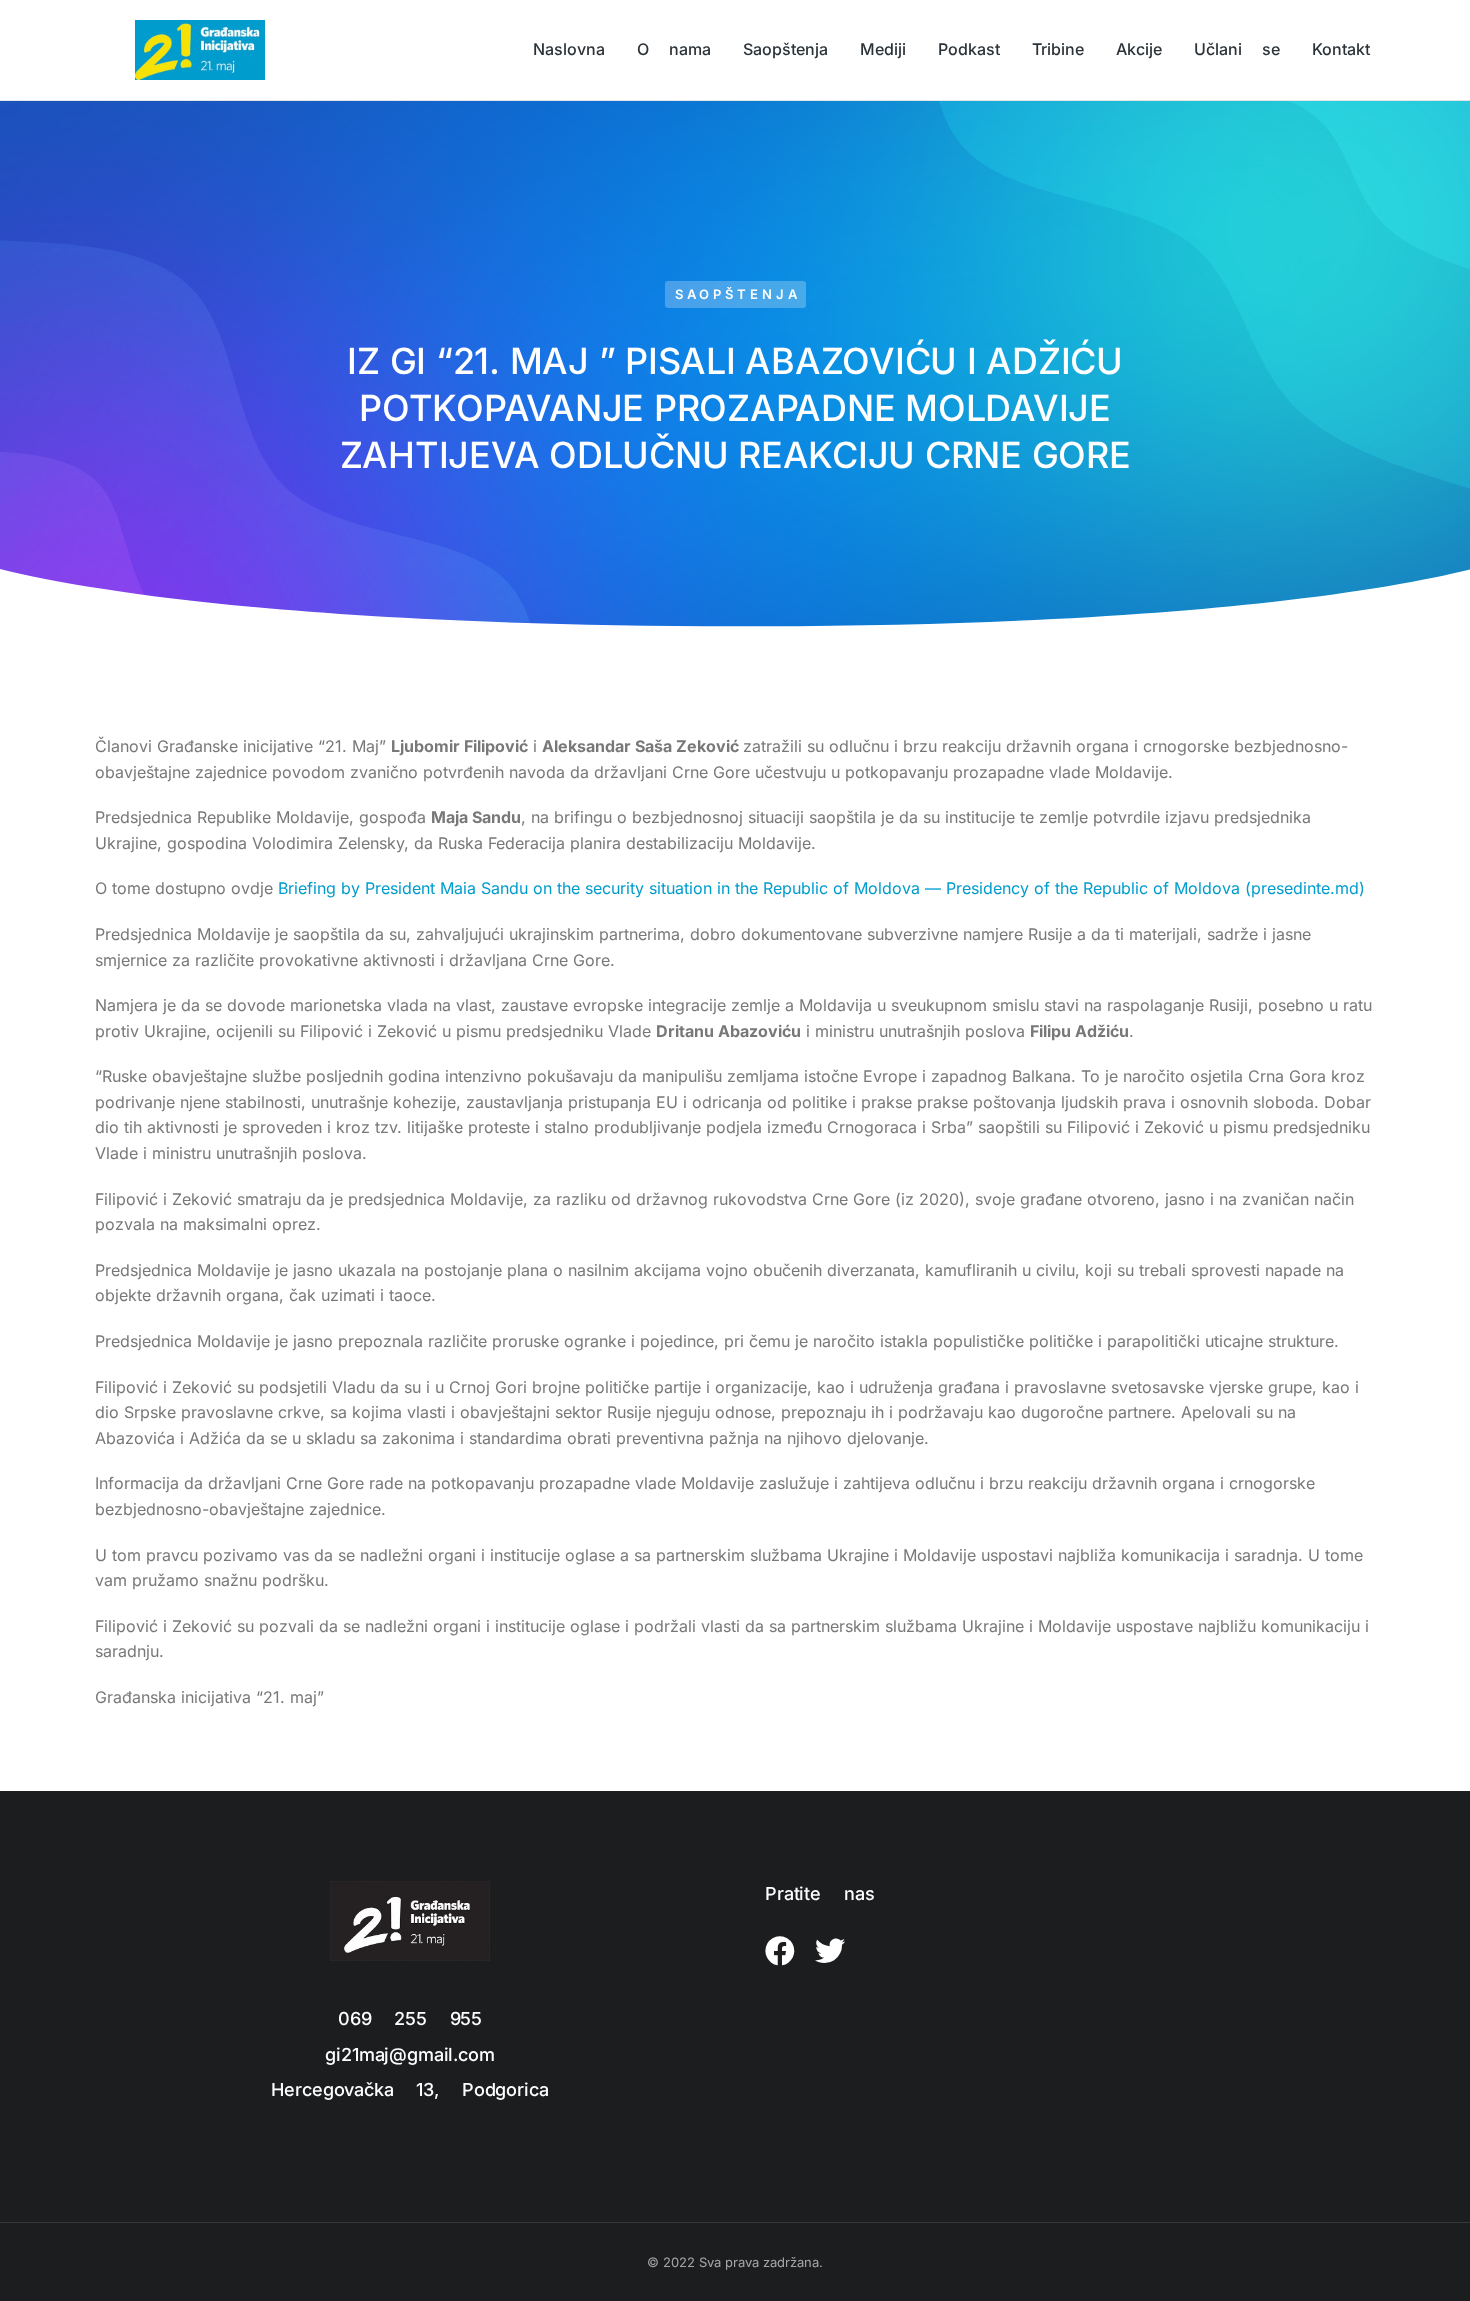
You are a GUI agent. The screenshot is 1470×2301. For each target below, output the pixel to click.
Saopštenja (738, 294)
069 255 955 (410, 2018)
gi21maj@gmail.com (409, 2054)
